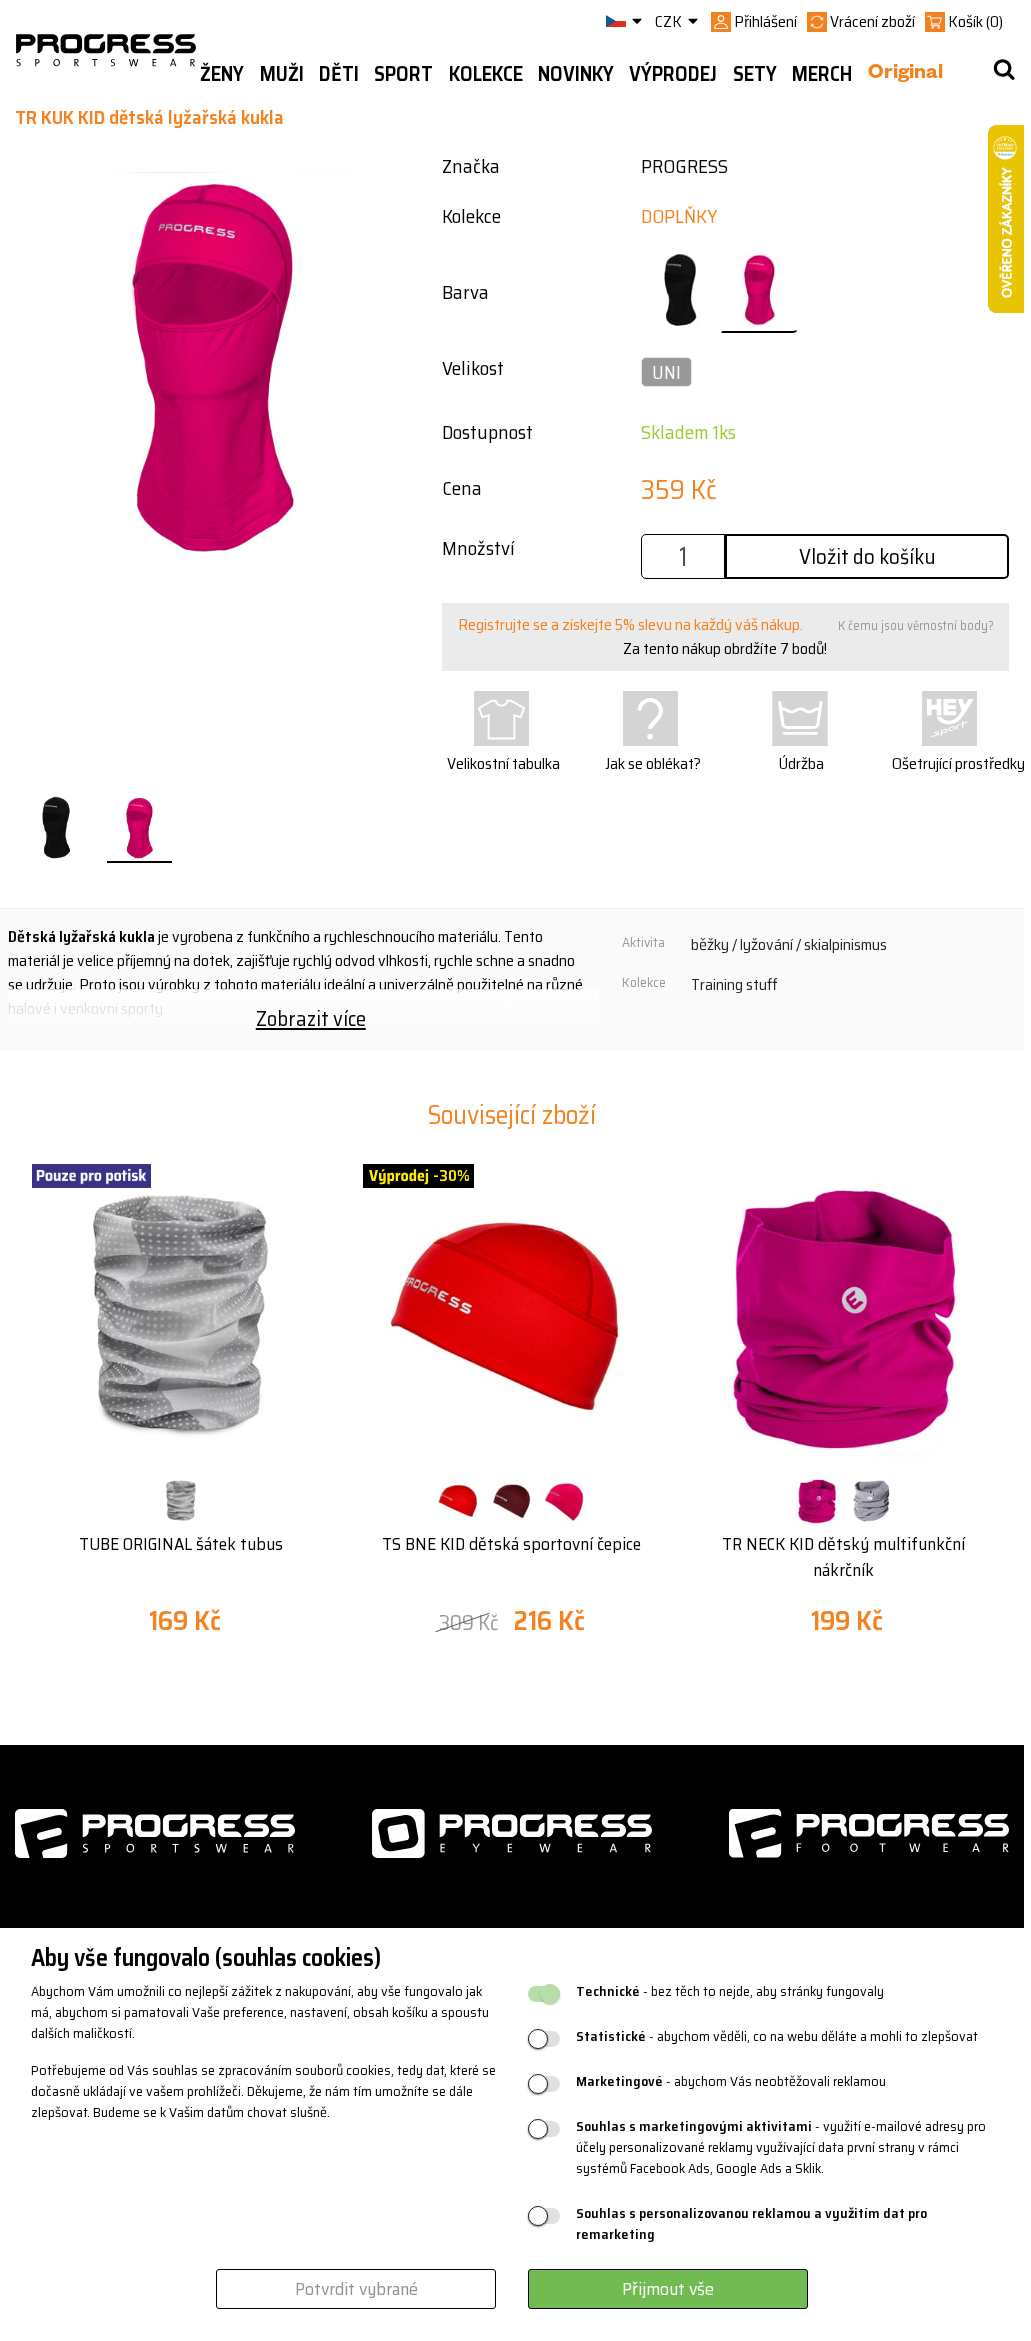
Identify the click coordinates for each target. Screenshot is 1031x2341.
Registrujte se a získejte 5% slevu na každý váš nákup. (630, 624)
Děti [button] (339, 74)
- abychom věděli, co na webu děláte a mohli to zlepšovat (777, 2036)
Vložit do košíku (867, 556)
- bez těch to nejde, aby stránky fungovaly (730, 1991)
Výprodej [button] (673, 74)
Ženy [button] (222, 74)
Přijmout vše (668, 2289)
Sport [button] (403, 74)
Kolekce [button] (486, 74)
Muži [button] (282, 74)
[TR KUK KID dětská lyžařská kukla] (55, 829)
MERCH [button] (822, 74)
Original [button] (905, 75)
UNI (666, 372)
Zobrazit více (311, 1018)
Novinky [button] (576, 74)
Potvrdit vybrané (356, 2289)
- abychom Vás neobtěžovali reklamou (731, 2081)
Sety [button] (755, 74)
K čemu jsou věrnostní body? (916, 625)
